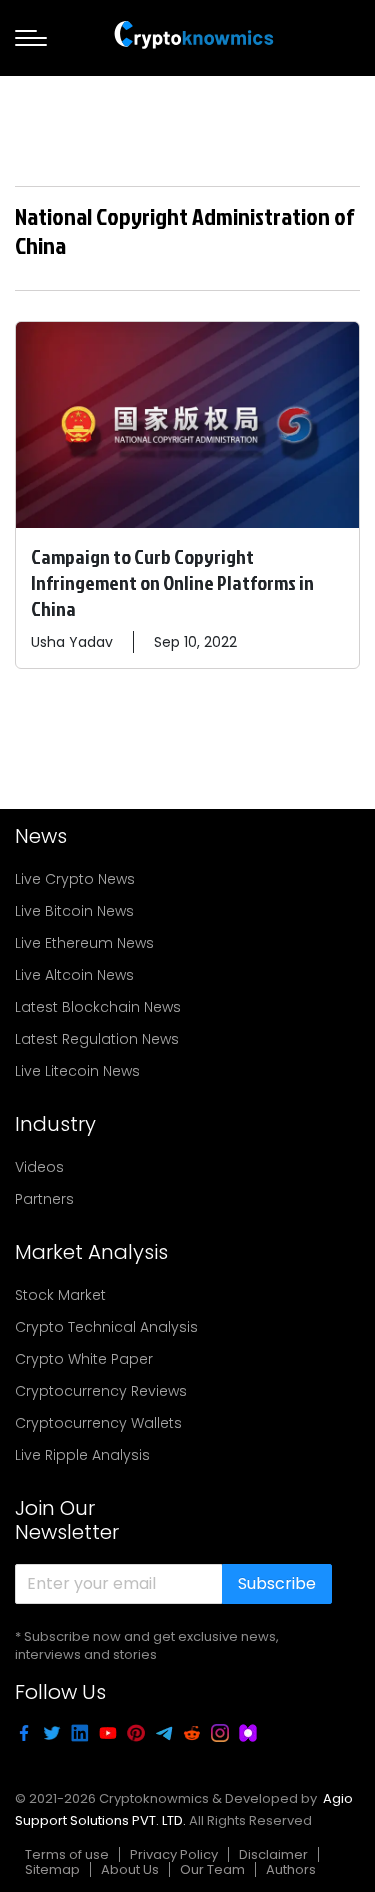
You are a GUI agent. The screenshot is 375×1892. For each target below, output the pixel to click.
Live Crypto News (75, 879)
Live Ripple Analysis (82, 1455)
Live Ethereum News (84, 943)
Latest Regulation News (97, 1039)
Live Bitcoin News (74, 911)
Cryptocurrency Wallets (98, 1423)
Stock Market (60, 1295)
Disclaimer (273, 1854)
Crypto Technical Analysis (106, 1327)
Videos (39, 1167)
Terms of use (67, 1854)
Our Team (212, 1869)
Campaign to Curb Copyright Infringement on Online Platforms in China (172, 582)
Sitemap (52, 1869)
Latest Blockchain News (98, 1007)
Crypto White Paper (84, 1359)
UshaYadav (72, 642)
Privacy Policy (174, 1854)
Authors (291, 1869)
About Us (130, 1869)
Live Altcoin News (74, 975)
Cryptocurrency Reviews (101, 1391)
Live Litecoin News (77, 1071)
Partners (44, 1199)
